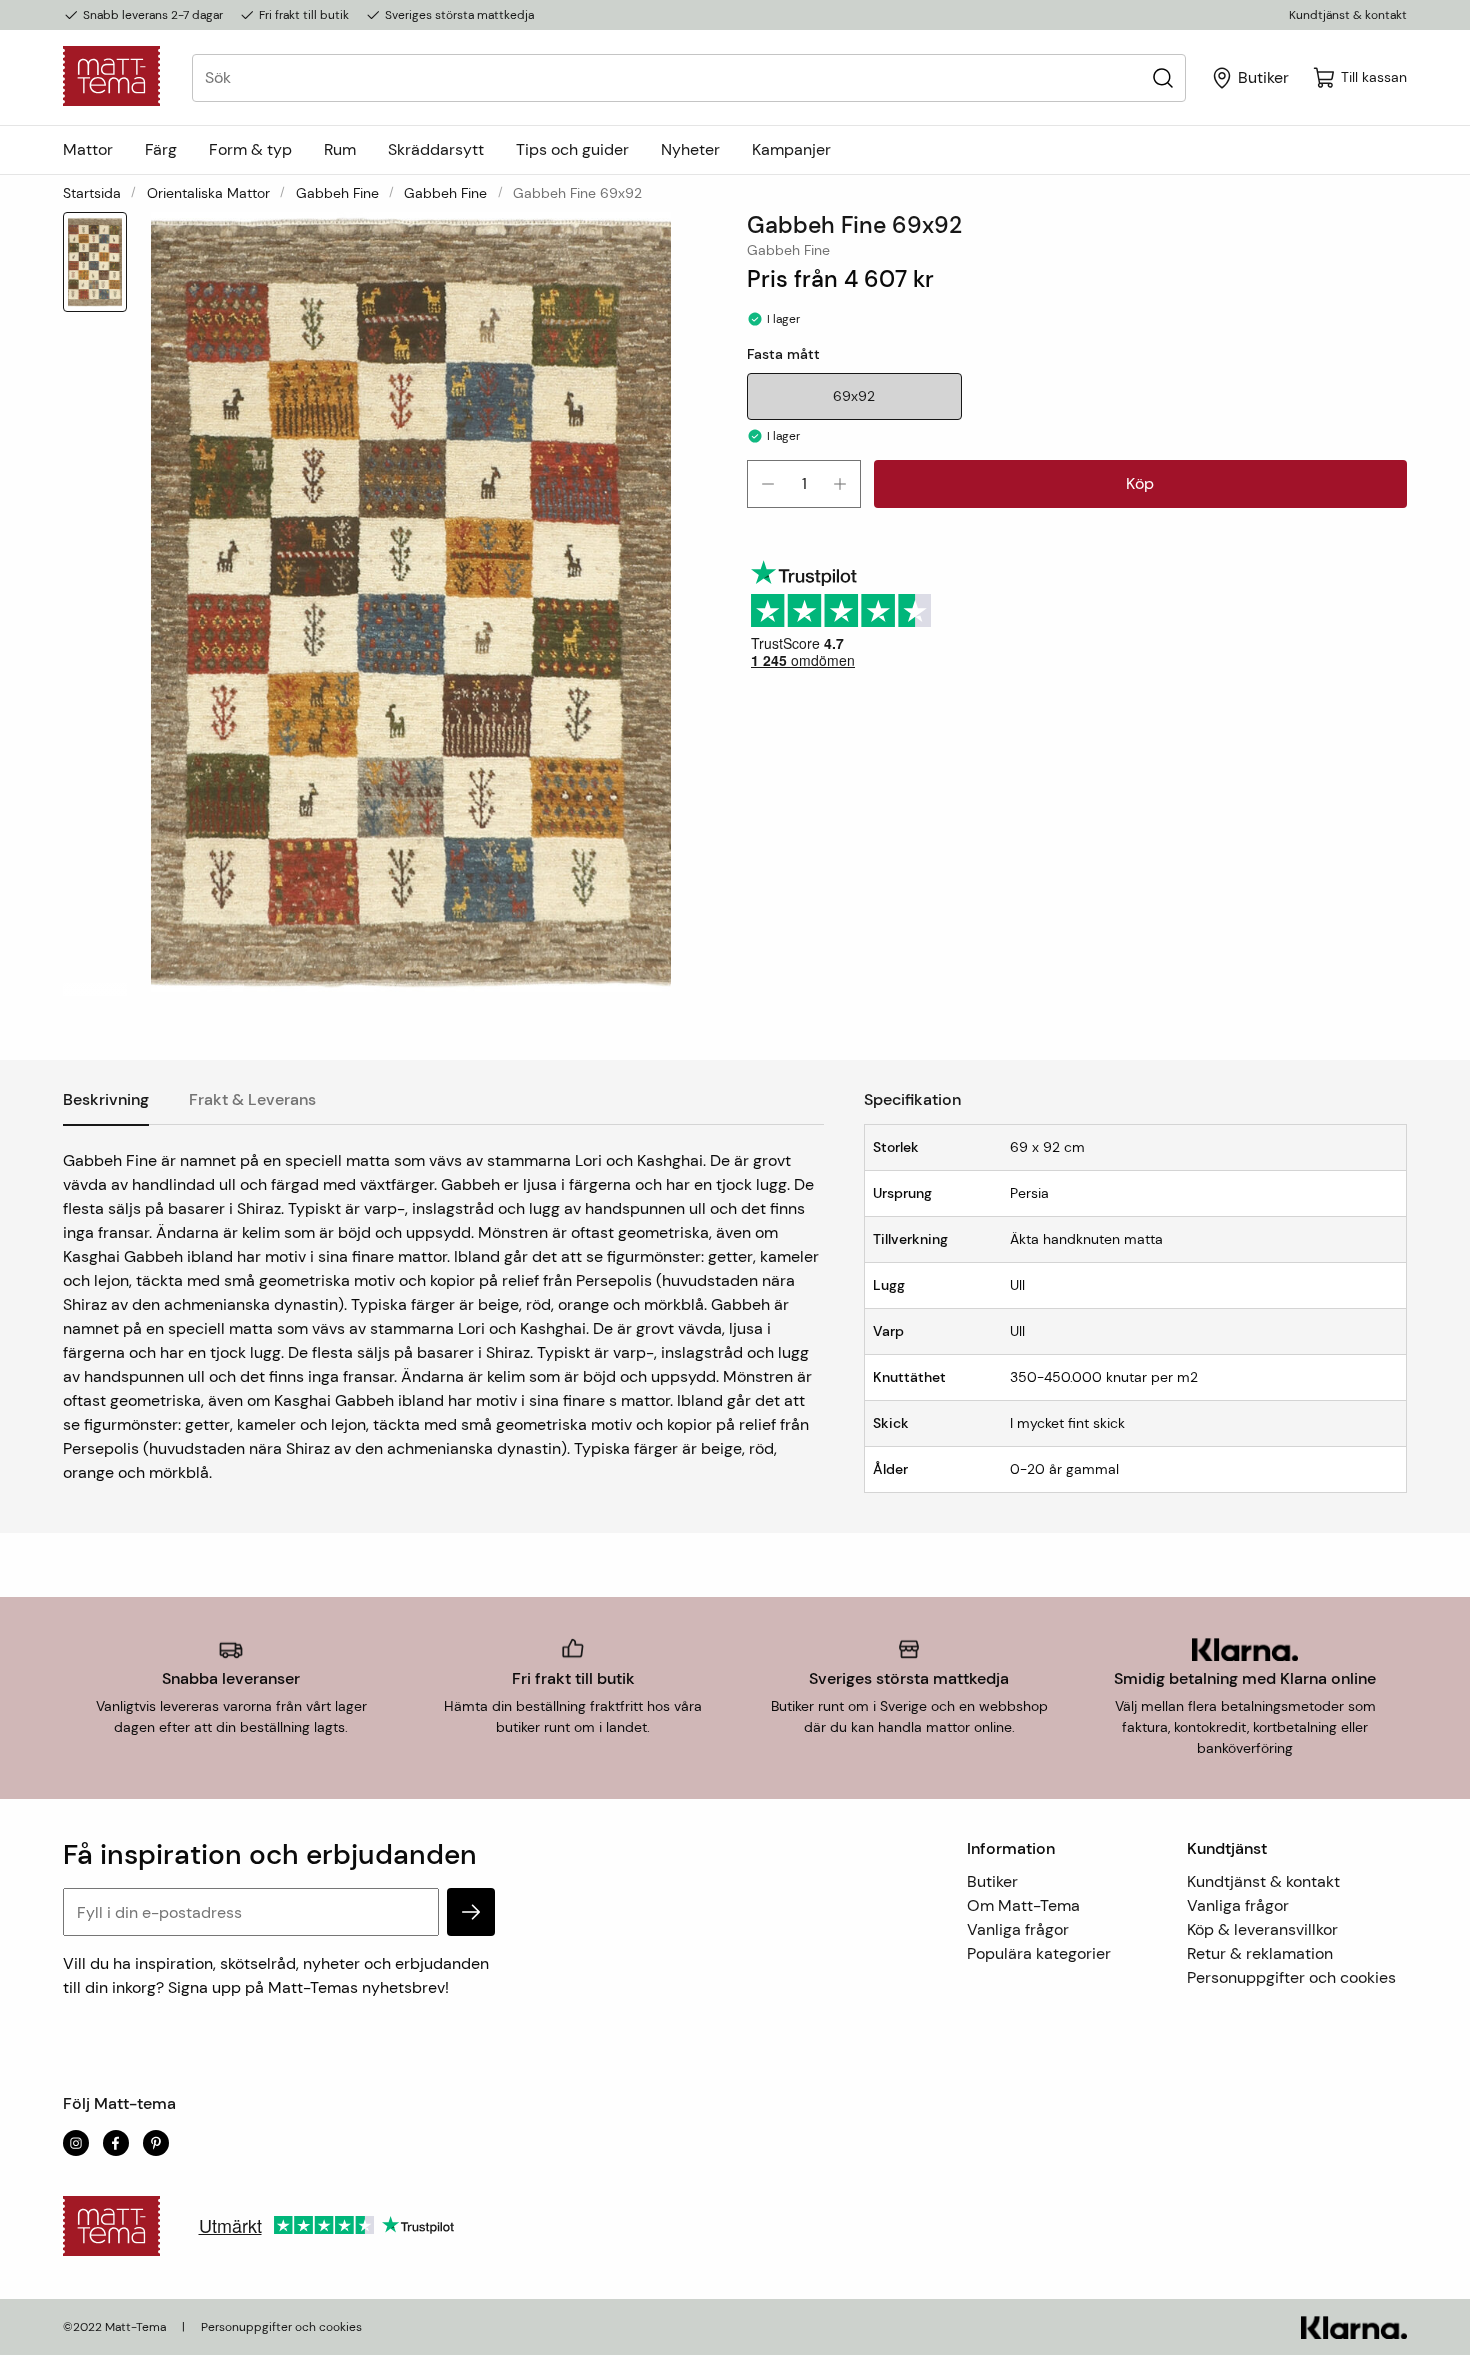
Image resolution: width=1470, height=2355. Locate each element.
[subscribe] (471, 1912)
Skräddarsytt (436, 149)
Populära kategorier (1039, 1953)
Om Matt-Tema (1023, 1905)
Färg (161, 149)
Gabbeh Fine (337, 193)
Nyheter (690, 149)
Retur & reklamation (1260, 1953)
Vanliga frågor (1018, 1929)
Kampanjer (791, 149)
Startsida (92, 193)
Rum (340, 149)
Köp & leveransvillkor (1262, 1929)
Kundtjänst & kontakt (1348, 15)
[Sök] (1162, 77)
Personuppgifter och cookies (1291, 1977)
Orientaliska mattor (208, 193)
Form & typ (250, 149)
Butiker (992, 1881)
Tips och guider (572, 149)
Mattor (88, 149)
